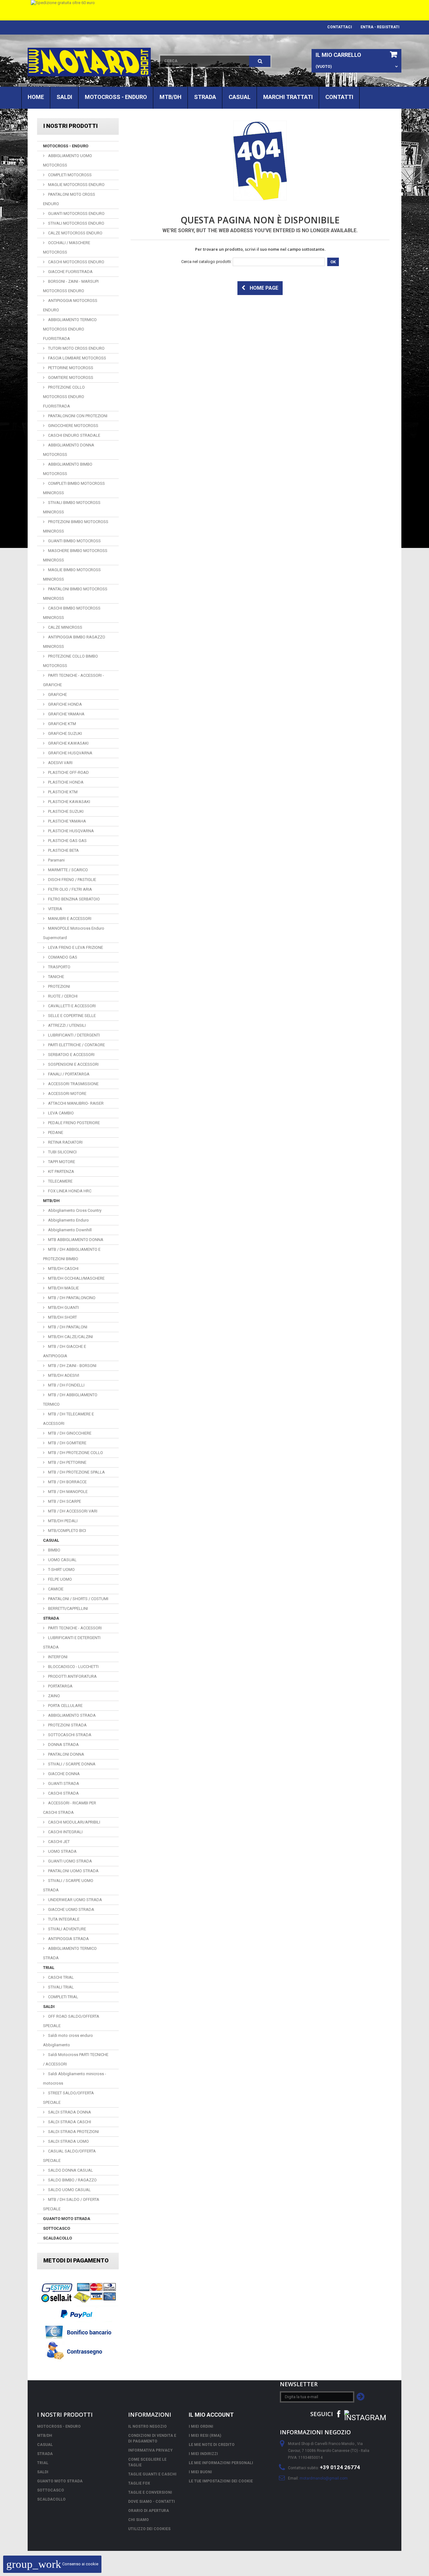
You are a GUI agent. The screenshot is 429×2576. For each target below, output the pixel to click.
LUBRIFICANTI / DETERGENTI (73, 1035)
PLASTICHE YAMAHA (67, 821)
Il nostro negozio (147, 2426)
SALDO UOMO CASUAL (69, 2190)
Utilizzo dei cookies (149, 2529)
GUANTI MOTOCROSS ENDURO (76, 213)
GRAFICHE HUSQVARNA (70, 753)
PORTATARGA (60, 1686)
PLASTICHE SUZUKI (65, 811)
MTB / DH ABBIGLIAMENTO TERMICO (70, 1400)
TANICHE (56, 977)
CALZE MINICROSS (65, 627)
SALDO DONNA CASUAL (70, 2170)
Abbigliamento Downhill (69, 1230)
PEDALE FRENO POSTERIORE (73, 1123)
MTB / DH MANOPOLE (67, 1492)
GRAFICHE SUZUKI (65, 733)
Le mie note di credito (212, 2445)
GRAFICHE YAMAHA (66, 714)
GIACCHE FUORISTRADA (70, 272)
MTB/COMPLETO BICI (67, 1531)
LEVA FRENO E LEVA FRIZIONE (75, 947)
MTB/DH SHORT (62, 1317)
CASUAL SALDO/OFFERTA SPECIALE (69, 2156)
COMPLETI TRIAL (63, 1997)
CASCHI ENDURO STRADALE (74, 435)
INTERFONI (57, 1657)
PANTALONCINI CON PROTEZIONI (77, 416)
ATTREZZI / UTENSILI (66, 1025)
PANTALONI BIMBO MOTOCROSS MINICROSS (75, 594)
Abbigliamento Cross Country (74, 1210)
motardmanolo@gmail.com (324, 2478)
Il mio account (211, 2415)
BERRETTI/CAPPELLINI (68, 1608)
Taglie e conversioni (150, 2492)
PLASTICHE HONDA (65, 782)
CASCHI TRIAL (60, 1977)
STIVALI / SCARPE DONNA (71, 1764)
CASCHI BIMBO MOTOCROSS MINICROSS (72, 613)
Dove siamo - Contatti (152, 2502)
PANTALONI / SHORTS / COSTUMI (78, 1599)
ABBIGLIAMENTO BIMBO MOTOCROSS (68, 469)
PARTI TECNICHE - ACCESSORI (74, 1628)
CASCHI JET (58, 1842)
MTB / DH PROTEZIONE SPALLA (76, 1472)
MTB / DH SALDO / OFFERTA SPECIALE (71, 2204)
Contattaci (340, 27)
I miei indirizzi (203, 2454)
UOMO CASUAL (62, 1560)
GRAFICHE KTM (62, 724)
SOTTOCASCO (57, 2228)
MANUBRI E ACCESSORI (69, 919)
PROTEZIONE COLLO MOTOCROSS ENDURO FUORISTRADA (64, 397)
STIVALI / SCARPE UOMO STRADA (68, 1885)
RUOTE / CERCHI (62, 996)
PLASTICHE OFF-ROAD (68, 772)
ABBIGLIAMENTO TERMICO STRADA (70, 1953)
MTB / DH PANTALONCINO (71, 1298)
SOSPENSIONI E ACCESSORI (73, 1064)
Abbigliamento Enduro (68, 1220)
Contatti (339, 97)
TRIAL (49, 1968)
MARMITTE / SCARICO (68, 870)
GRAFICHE (57, 695)
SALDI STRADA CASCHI (69, 2122)
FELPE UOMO (60, 1579)
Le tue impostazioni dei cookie (221, 2481)
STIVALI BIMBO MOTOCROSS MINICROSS (72, 507)
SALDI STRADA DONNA (69, 2112)
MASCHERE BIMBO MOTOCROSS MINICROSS (75, 555)
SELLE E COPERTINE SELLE (71, 1016)
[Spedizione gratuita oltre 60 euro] (215, 10)
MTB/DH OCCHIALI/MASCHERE (76, 1278)
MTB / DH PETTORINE (67, 1462)
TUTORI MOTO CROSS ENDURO (76, 348)
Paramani (56, 860)
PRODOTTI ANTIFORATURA (72, 1676)
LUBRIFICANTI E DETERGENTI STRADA (72, 1642)
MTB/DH (171, 97)
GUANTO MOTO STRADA (67, 2219)
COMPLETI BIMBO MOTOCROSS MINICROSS (74, 488)
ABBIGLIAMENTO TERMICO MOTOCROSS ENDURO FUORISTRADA (70, 329)
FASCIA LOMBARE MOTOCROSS (77, 358)
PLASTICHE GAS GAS (67, 841)
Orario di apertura (149, 2511)
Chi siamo (138, 2520)
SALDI (64, 97)
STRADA (205, 97)
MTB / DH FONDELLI (66, 1385)
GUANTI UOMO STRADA (70, 1861)
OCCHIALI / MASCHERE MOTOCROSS (67, 247)
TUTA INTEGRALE (63, 1919)
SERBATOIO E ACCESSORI (71, 1055)
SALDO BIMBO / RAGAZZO (72, 2180)
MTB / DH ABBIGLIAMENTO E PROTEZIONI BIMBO (72, 1254)
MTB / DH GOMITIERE (67, 1443)
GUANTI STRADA (63, 1783)
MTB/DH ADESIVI (63, 1375)
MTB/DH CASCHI (63, 1269)
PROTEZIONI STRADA (67, 1725)
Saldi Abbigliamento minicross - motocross (75, 2078)
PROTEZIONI (59, 986)
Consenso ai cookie (52, 2564)
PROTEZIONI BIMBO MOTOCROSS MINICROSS (76, 526)
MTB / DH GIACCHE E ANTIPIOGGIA (65, 1351)
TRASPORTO (59, 967)
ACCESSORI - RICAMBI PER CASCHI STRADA (70, 1808)
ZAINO (54, 1696)
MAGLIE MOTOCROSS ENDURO (76, 185)
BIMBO (54, 1550)
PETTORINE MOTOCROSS (70, 368)
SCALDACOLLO (57, 2238)
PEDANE (55, 1132)
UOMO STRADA (62, 1851)
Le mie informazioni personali (221, 2463)
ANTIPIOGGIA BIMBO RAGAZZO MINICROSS (74, 642)
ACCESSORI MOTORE (67, 1094)
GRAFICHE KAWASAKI (68, 743)
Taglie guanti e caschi (152, 2474)
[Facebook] (339, 2413)
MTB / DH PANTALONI (67, 1327)
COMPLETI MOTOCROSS (69, 175)
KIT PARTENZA (61, 1171)
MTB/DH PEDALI (62, 1521)
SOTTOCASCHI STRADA (69, 1735)
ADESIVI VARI (60, 763)
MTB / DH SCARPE (64, 1501)
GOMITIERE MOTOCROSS (70, 377)
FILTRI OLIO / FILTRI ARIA (70, 889)
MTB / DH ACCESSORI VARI (72, 1511)
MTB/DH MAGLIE (63, 1288)
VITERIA (55, 909)
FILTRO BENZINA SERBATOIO (73, 899)
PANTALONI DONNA (66, 1754)
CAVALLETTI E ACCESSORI (71, 1006)
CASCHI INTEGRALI (65, 1832)
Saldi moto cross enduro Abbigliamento (68, 2040)
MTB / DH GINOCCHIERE (69, 1433)
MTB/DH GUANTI (63, 1307)
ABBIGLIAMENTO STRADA (71, 1715)
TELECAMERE (60, 1181)
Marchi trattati (288, 97)
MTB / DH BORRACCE (67, 1482)
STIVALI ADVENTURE (67, 1929)
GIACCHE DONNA (63, 1774)
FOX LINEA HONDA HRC (69, 1191)
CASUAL (240, 97)
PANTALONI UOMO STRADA (73, 1871)
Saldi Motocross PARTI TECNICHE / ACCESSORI (76, 2059)
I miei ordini (201, 2426)
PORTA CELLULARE (65, 1706)
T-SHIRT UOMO (61, 1570)
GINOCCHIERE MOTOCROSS (73, 426)
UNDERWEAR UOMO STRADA (75, 1900)
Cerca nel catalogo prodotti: (206, 262)
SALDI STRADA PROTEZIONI (73, 2132)
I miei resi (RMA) (205, 2436)
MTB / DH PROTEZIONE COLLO (75, 1453)
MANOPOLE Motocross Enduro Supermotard (74, 933)
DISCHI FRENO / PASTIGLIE (72, 880)
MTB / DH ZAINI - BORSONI (72, 1366)
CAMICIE (55, 1589)
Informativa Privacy (150, 2450)
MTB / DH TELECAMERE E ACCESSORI (68, 1419)
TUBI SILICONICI (62, 1152)
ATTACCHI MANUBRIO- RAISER (75, 1103)
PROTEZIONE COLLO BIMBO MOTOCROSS (71, 661)
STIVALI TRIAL (60, 1987)
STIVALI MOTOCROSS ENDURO (76, 223)
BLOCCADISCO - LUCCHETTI (73, 1667)
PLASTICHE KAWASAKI (69, 802)
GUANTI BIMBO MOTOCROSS (74, 541)
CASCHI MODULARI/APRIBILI (74, 1822)
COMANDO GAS (62, 957)
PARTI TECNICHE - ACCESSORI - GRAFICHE (73, 680)
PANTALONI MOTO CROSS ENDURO (69, 199)
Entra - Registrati (380, 27)
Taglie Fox (139, 2483)
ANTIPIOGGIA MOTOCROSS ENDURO (70, 305)
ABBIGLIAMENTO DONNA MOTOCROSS (69, 450)
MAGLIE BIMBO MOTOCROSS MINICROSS (72, 574)
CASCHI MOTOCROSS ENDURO (76, 262)
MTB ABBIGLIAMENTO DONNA (75, 1240)
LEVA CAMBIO (60, 1113)
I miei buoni (200, 2472)
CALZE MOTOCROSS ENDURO (75, 233)
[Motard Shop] (89, 62)
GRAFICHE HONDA (65, 704)
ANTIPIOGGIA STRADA (68, 1939)
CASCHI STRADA (63, 1793)
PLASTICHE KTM (62, 792)
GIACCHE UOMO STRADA (71, 1909)
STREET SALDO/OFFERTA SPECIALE (68, 2098)
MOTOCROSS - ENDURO (116, 97)
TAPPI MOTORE (61, 1162)
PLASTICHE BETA (63, 850)
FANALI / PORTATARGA (68, 1074)
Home (36, 97)
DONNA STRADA (63, 1745)
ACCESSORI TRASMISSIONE (73, 1084)
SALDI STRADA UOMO (68, 2141)
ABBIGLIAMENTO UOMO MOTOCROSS (68, 160)
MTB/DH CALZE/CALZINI (70, 1337)
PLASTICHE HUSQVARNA (71, 831)
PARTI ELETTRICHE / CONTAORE (76, 1045)
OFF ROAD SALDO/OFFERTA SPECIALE (71, 2021)
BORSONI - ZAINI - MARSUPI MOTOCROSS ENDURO (71, 286)
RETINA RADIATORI (65, 1142)
